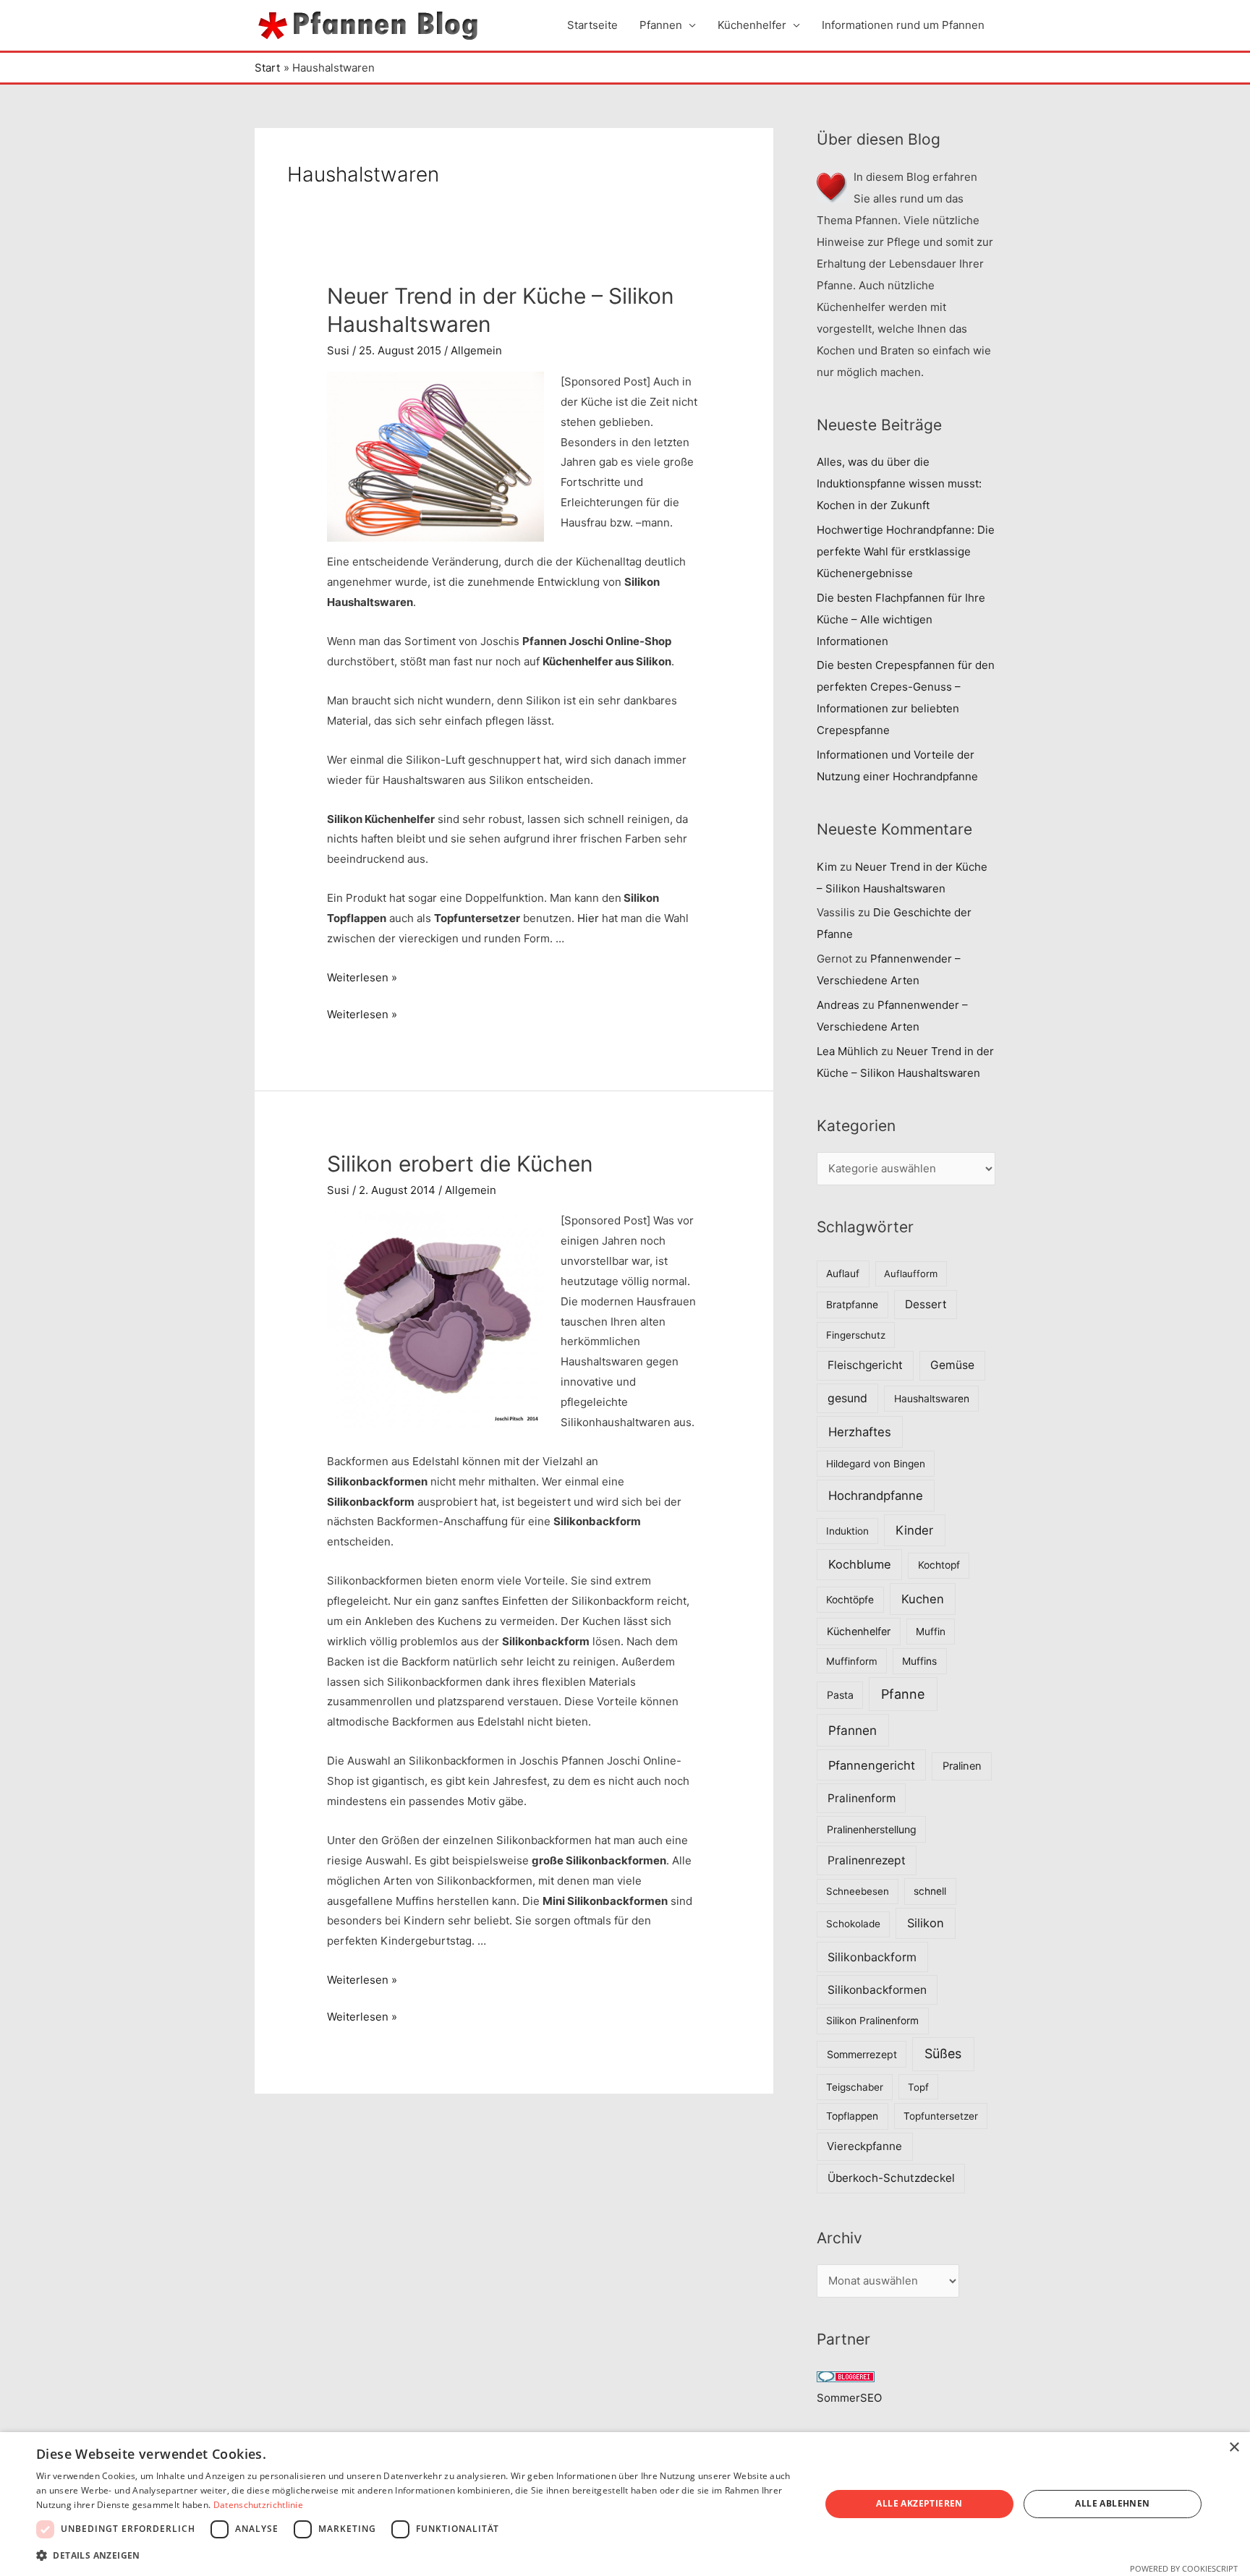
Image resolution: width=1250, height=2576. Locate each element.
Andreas (838, 1005)
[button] (417, 2556)
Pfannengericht (872, 1765)
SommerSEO (849, 2398)
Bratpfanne (852, 1305)
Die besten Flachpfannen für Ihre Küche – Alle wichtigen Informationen (901, 619)
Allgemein (476, 350)
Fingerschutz (856, 1335)
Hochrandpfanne (876, 1496)
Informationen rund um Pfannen (903, 25)
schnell (930, 1891)
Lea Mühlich (847, 1051)
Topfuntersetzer (941, 2116)
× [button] (1234, 2448)
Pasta (840, 1695)
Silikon (926, 1923)
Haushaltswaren (932, 1399)
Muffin (931, 1632)
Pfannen (661, 25)
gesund (847, 1398)
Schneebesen (858, 1891)
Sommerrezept (862, 2054)
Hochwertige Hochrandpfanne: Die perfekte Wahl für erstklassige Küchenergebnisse (906, 551)
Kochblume (860, 1564)
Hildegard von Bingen (876, 1464)
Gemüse (952, 1365)
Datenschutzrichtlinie (258, 2505)
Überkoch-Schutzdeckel (891, 2178)
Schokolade (853, 1924)
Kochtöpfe (850, 1600)
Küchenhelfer (752, 25)
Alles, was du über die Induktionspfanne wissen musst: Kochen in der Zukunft (899, 483)
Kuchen (923, 1599)
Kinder (914, 1530)
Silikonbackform (872, 1957)
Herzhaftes (860, 1432)
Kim (827, 867)
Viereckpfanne (864, 2146)
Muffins (919, 1661)
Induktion (847, 1531)
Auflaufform (911, 1274)
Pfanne (903, 1694)
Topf (918, 2087)
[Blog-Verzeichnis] (846, 2376)
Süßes (943, 2053)
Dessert (926, 1304)
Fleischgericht (865, 1365)
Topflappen (852, 2116)
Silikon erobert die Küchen (460, 1164)
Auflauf (843, 1274)
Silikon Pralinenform (872, 2021)
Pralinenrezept (867, 1860)
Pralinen (962, 1766)
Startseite (592, 25)
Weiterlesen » (362, 977)
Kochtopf (939, 1565)
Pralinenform (862, 1798)
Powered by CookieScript (1184, 2568)
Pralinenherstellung (872, 1829)
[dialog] (625, 2504)
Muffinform (852, 1661)
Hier (588, 918)
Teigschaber (855, 2087)
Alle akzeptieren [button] (919, 2503)
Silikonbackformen (877, 1990)
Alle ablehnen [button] (1112, 2503)
